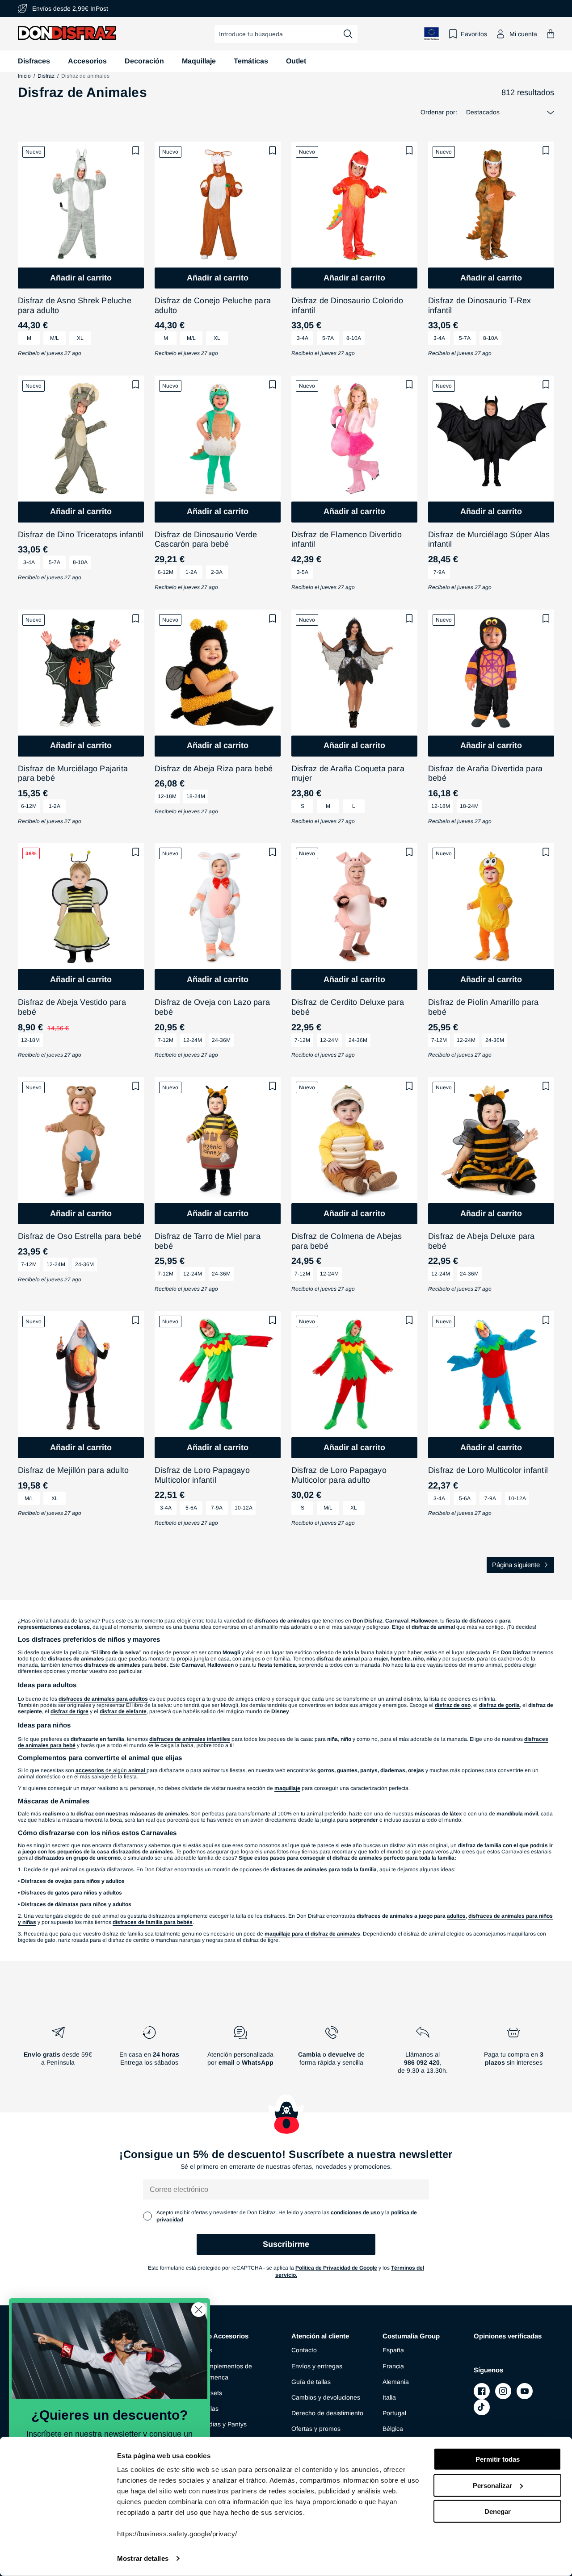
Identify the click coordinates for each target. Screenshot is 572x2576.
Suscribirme (286, 2244)
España (393, 2350)
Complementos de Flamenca (226, 2372)
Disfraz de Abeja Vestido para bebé (72, 1007)
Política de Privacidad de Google (336, 2268)
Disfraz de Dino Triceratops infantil (81, 535)
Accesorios (87, 61)
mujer (381, 1659)
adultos (456, 1916)
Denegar (498, 2511)
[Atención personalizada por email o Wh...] (240, 2053)
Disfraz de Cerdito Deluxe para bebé (348, 1007)
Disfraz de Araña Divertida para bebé (485, 774)
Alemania (396, 2382)
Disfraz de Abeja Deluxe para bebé (482, 1241)
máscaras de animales (159, 1814)
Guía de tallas (311, 2382)
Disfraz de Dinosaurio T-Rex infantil (479, 305)
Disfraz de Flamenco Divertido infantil (347, 539)
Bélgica (393, 2429)
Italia (389, 2397)
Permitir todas (498, 2459)
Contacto (304, 2350)
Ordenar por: (439, 112)
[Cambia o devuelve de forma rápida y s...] (332, 2053)
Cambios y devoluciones (326, 2397)
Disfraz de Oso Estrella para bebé (80, 1236)
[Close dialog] (199, 2310)
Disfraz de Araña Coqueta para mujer (348, 774)
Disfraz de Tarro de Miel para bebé (208, 1241)
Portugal (394, 2413)
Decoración (144, 61)
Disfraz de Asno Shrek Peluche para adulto (75, 305)
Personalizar (492, 2485)
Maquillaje (199, 61)
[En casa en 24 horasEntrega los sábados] (149, 2053)
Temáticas (251, 61)
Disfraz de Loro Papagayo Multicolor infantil (202, 1475)
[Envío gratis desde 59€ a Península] (58, 2053)
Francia (393, 2366)
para (345, 1659)
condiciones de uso (355, 2212)
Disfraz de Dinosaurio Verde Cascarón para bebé (206, 539)
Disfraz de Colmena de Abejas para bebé (347, 1241)
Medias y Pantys (223, 2424)
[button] (551, 34)
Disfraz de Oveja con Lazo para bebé (212, 1007)
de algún (110, 1770)
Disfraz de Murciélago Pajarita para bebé (73, 774)
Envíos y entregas (317, 2366)
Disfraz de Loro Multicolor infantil (488, 1470)
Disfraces (34, 61)
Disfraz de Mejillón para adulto (73, 1470)
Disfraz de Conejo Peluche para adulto (213, 305)
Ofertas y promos (316, 2429)
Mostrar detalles (143, 2558)
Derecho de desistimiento (327, 2413)
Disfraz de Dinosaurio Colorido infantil (347, 305)
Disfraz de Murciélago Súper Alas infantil (489, 539)
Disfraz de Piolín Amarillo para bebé (483, 1007)
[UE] (432, 34)
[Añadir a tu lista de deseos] (136, 151)
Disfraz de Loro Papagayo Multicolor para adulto (339, 1475)
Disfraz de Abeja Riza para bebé (214, 769)
